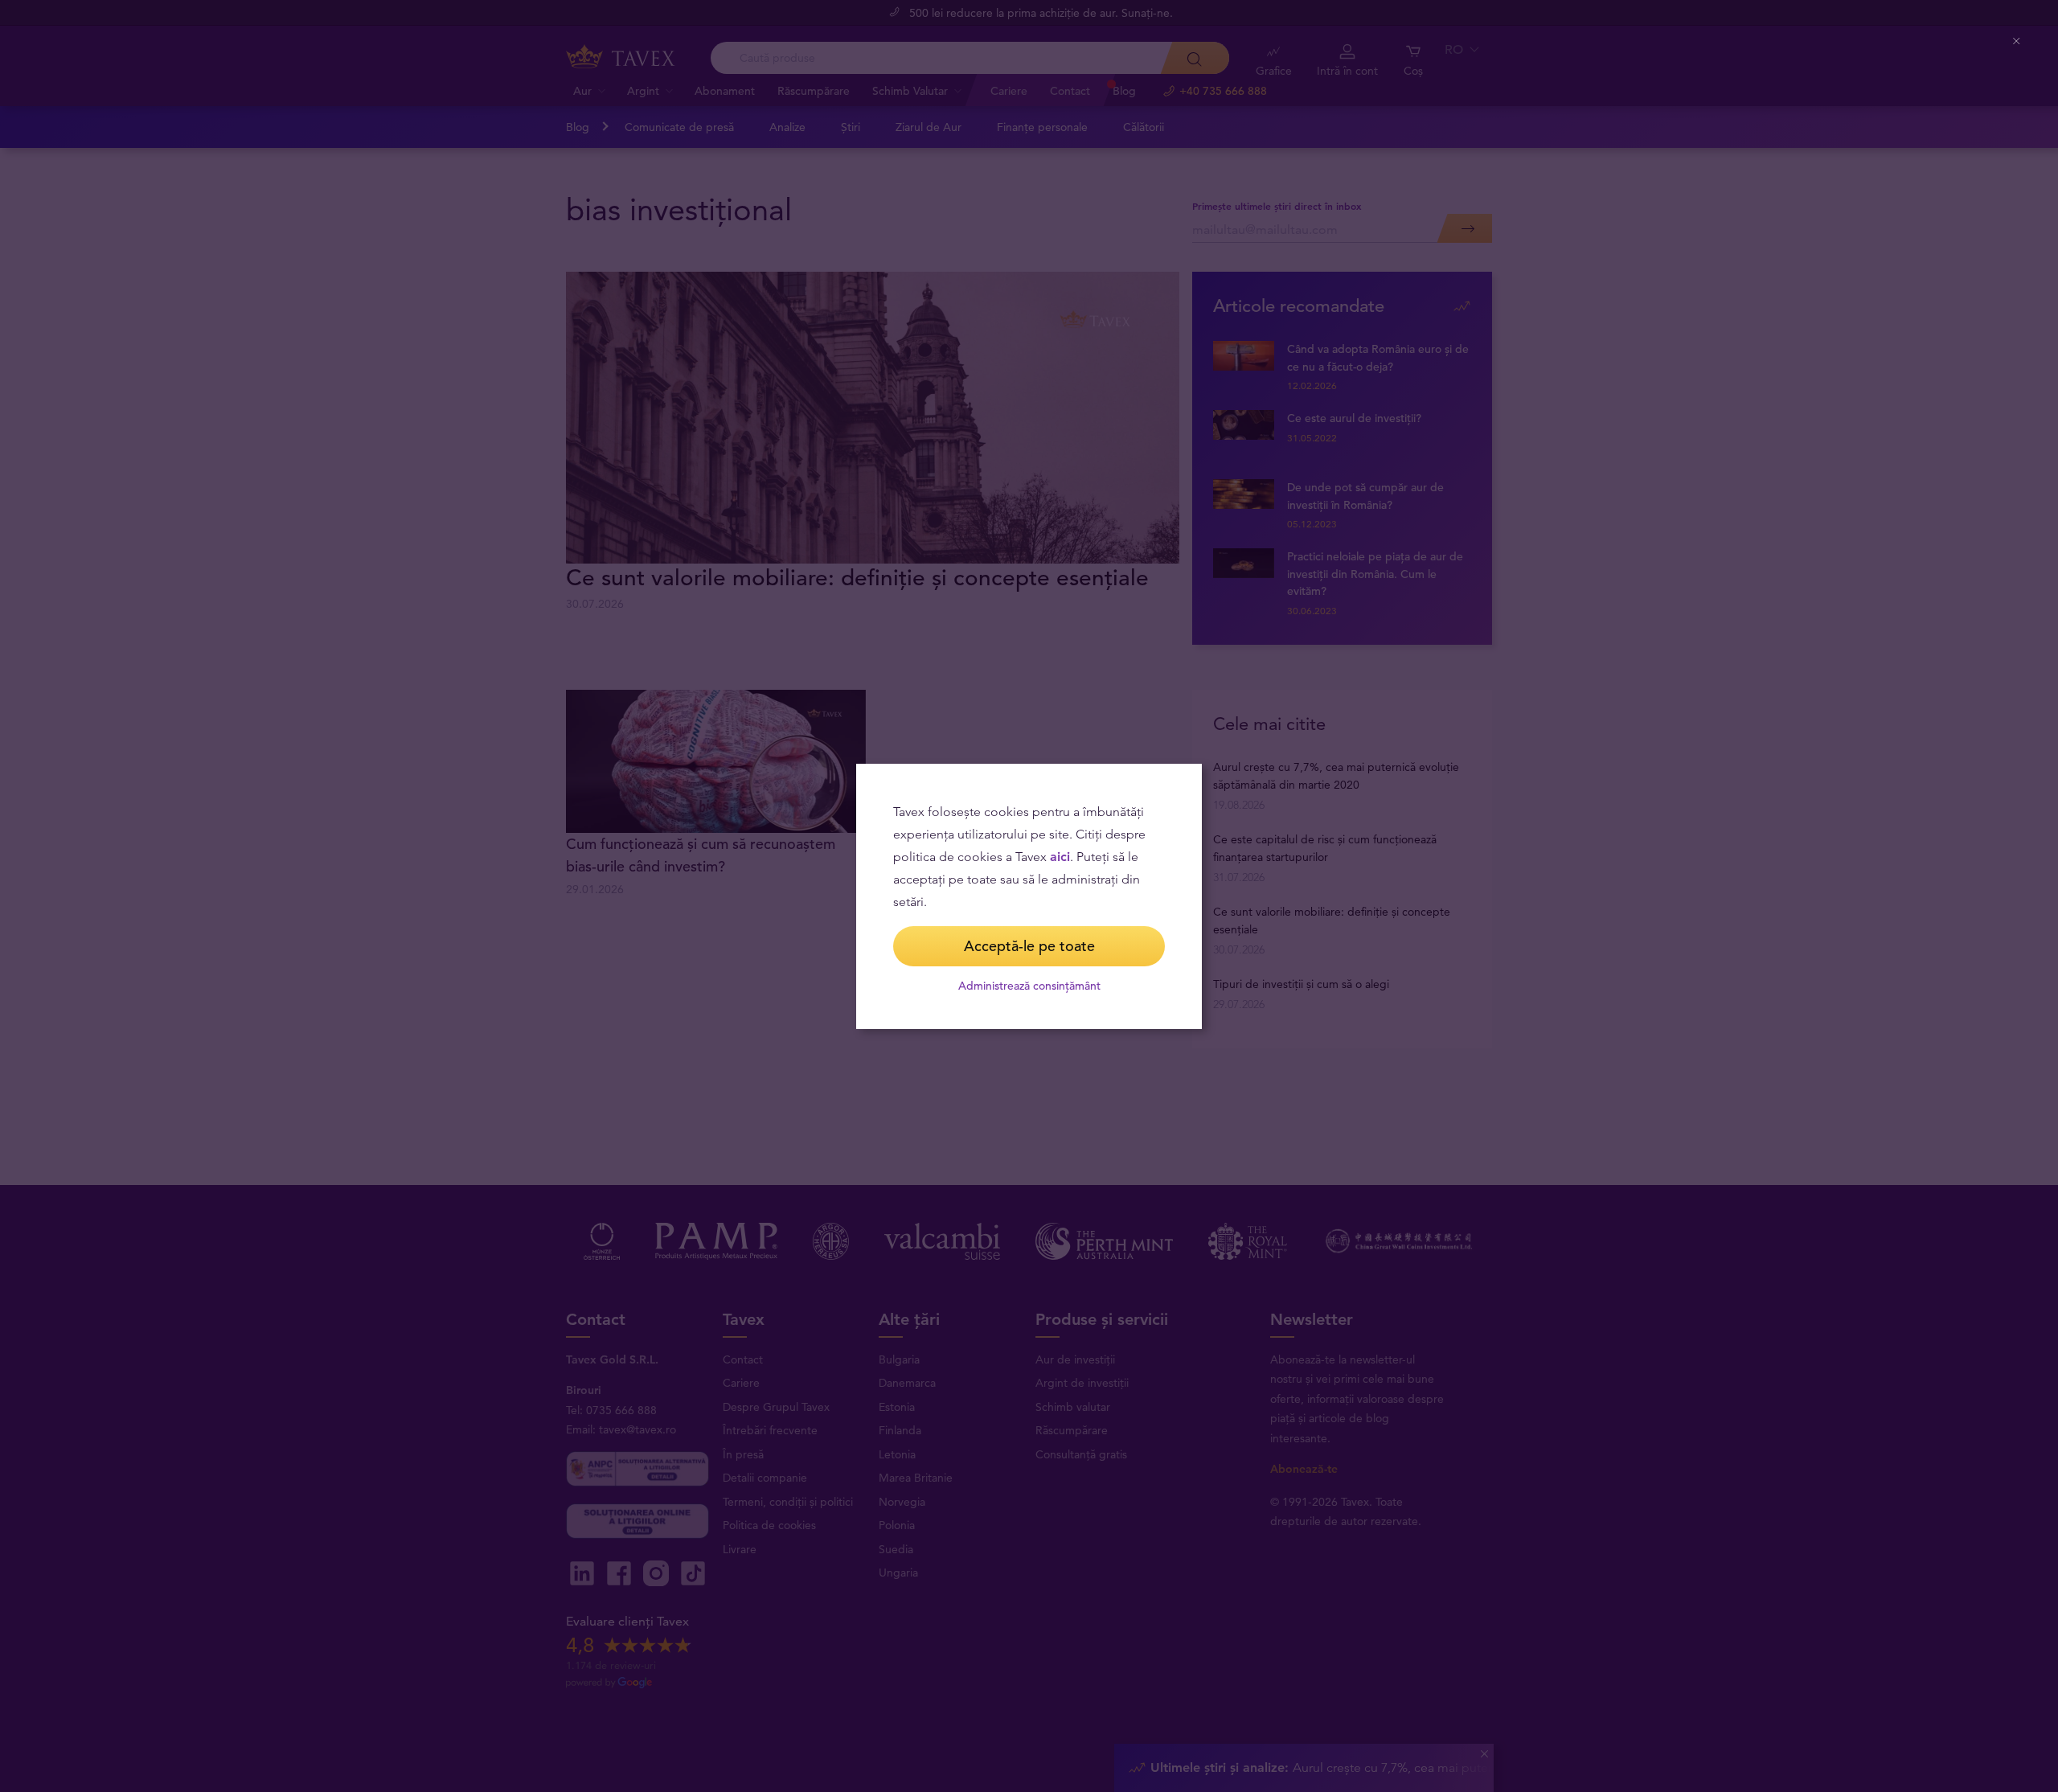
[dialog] (1029, 896)
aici (1060, 857)
